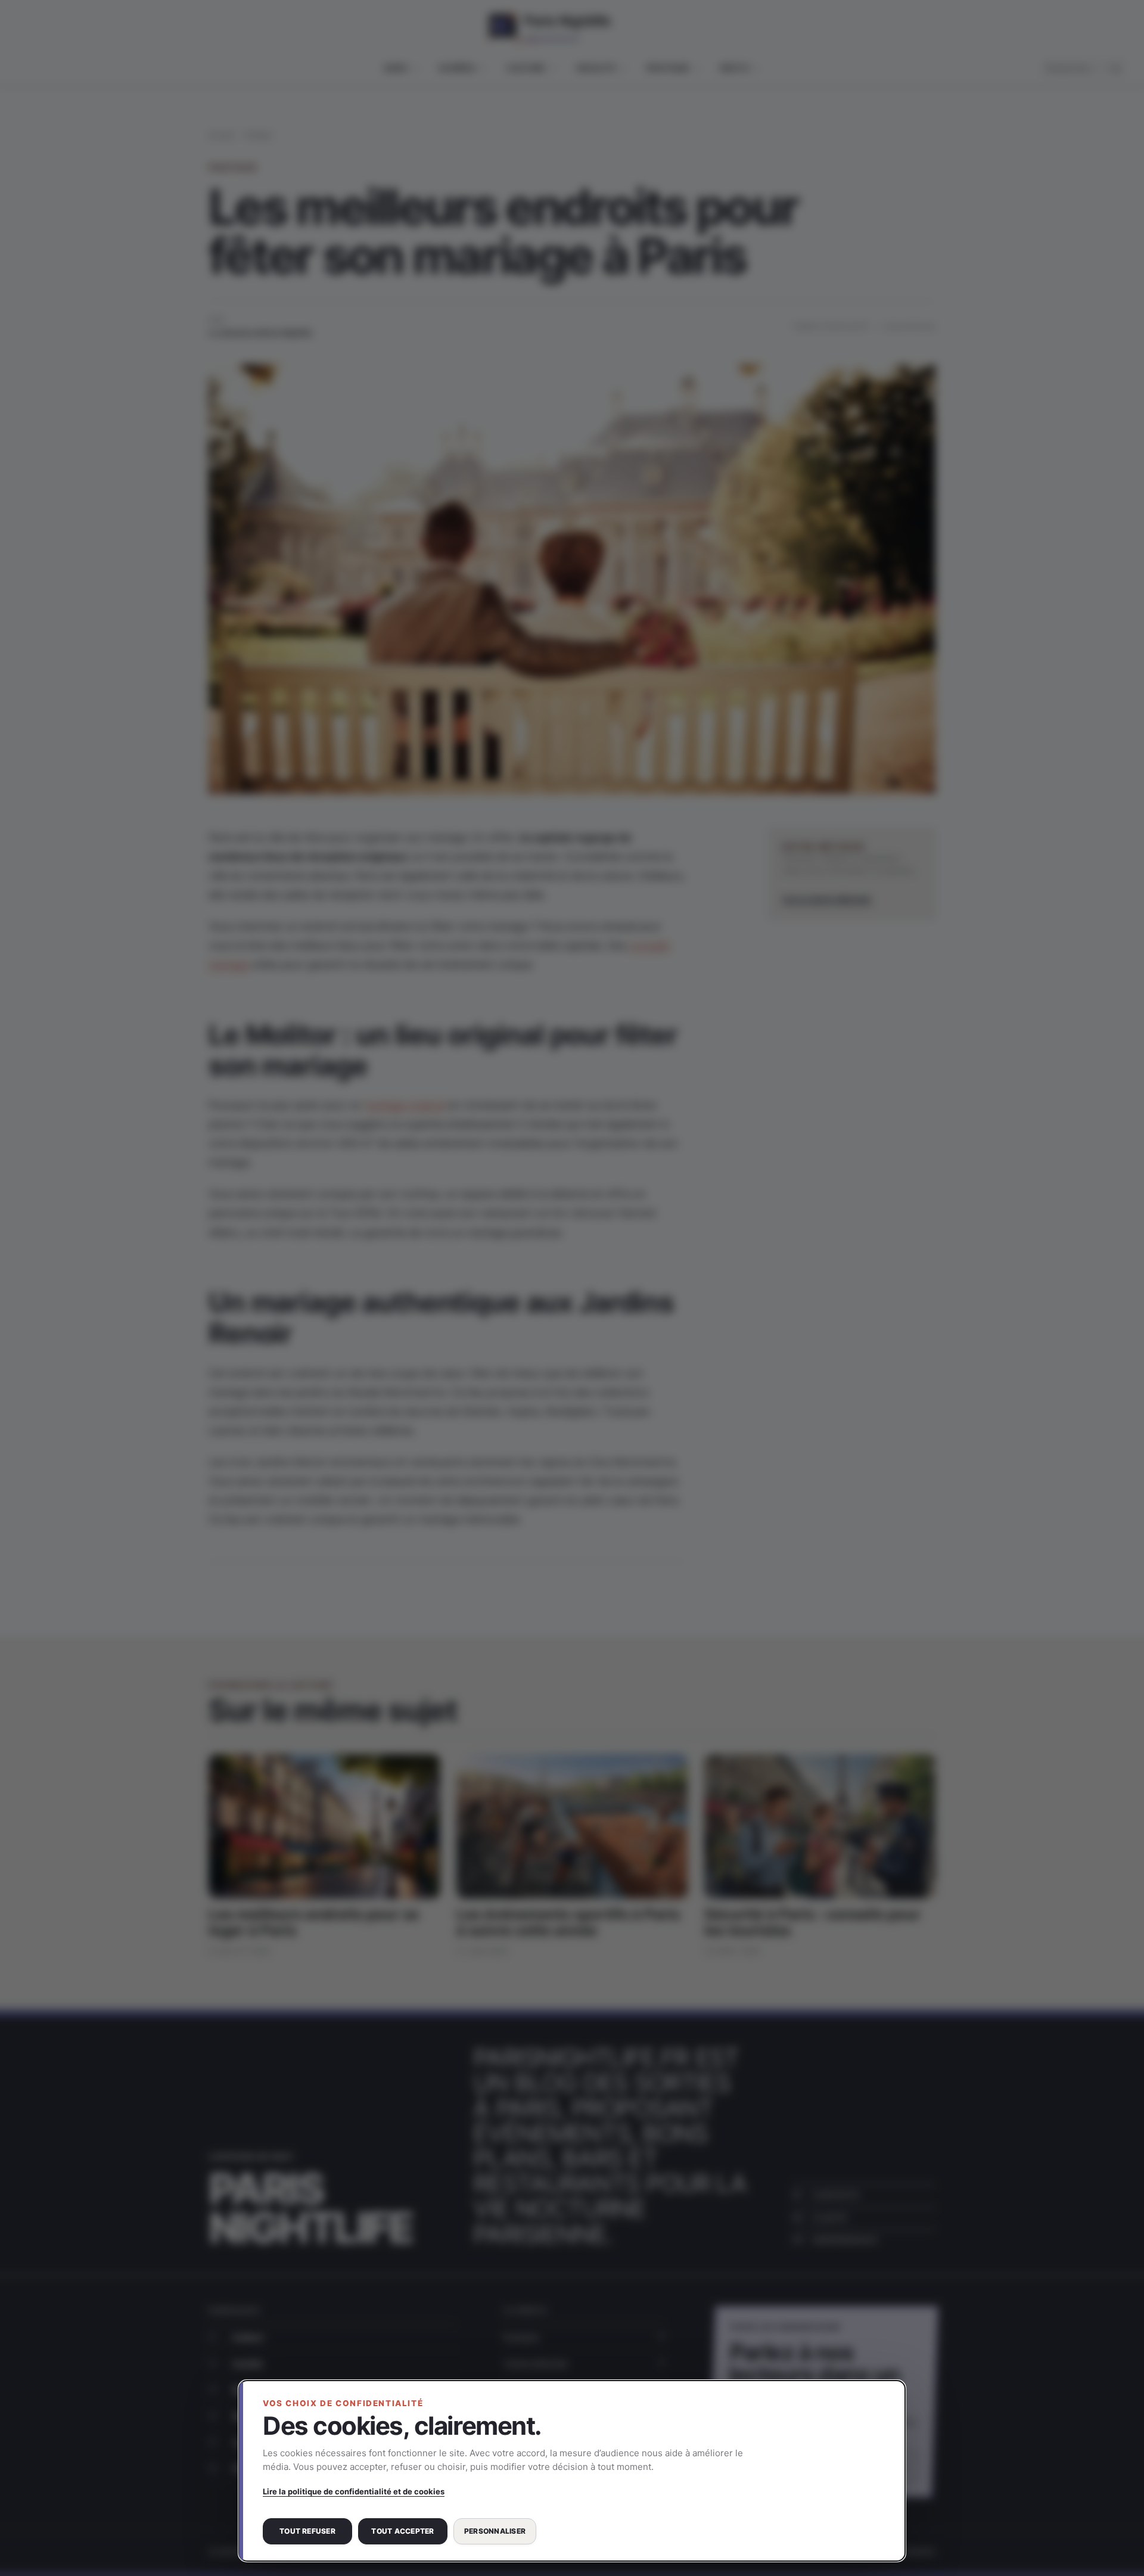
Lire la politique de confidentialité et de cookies (354, 2491)
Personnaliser (495, 2531)
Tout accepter (402, 2531)
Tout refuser (307, 2531)
